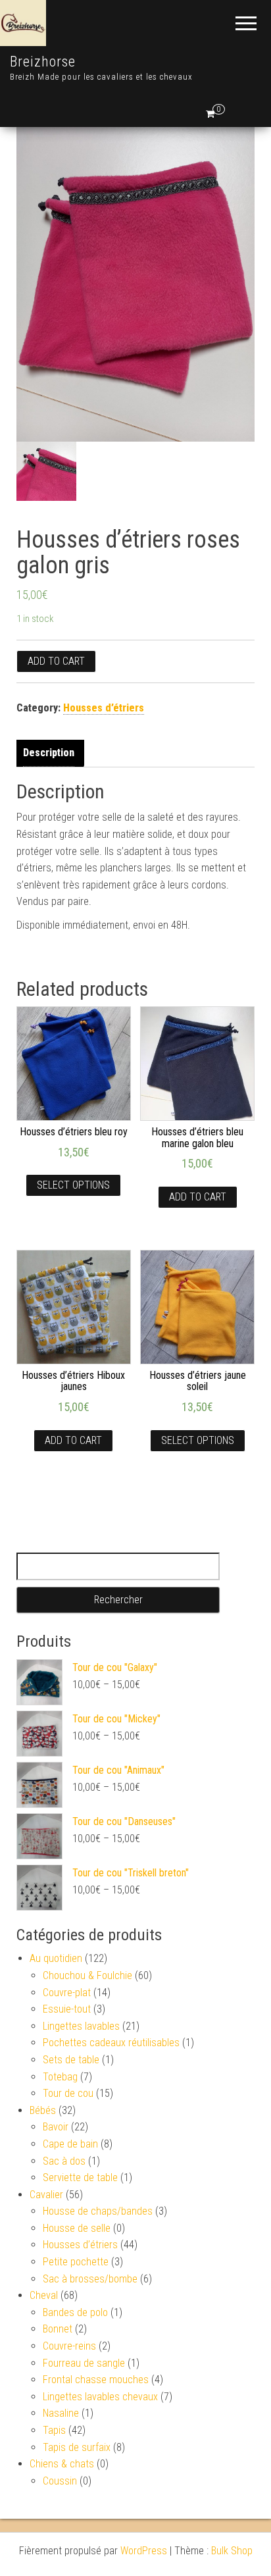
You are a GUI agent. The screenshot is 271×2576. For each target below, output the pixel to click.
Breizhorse (43, 62)
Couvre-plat (67, 1993)
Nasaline (61, 2413)
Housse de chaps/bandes (98, 2211)
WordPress (144, 2551)
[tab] (52, 753)
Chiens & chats (62, 2464)
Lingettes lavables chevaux (100, 2397)
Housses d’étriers (104, 708)
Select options (73, 1185)
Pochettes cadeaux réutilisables (111, 2043)
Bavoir (56, 2127)
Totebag (60, 2077)
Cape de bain (70, 2144)
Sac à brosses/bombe (90, 2279)
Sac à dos (64, 2161)
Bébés (43, 2110)
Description (49, 753)
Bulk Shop (232, 2551)
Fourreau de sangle (84, 2363)
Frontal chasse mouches (96, 2380)
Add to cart (56, 661)
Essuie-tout (67, 2009)
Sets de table (71, 2060)
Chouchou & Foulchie (87, 1975)
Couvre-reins (69, 2346)
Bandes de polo (75, 2312)
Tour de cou (68, 2093)
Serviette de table (80, 2177)
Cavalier (46, 2195)
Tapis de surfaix (77, 2447)
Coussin (60, 2481)
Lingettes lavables (81, 2026)
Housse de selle (77, 2228)
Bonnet (58, 2329)
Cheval (44, 2295)
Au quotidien (56, 1958)
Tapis (54, 2430)
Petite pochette (76, 2262)
